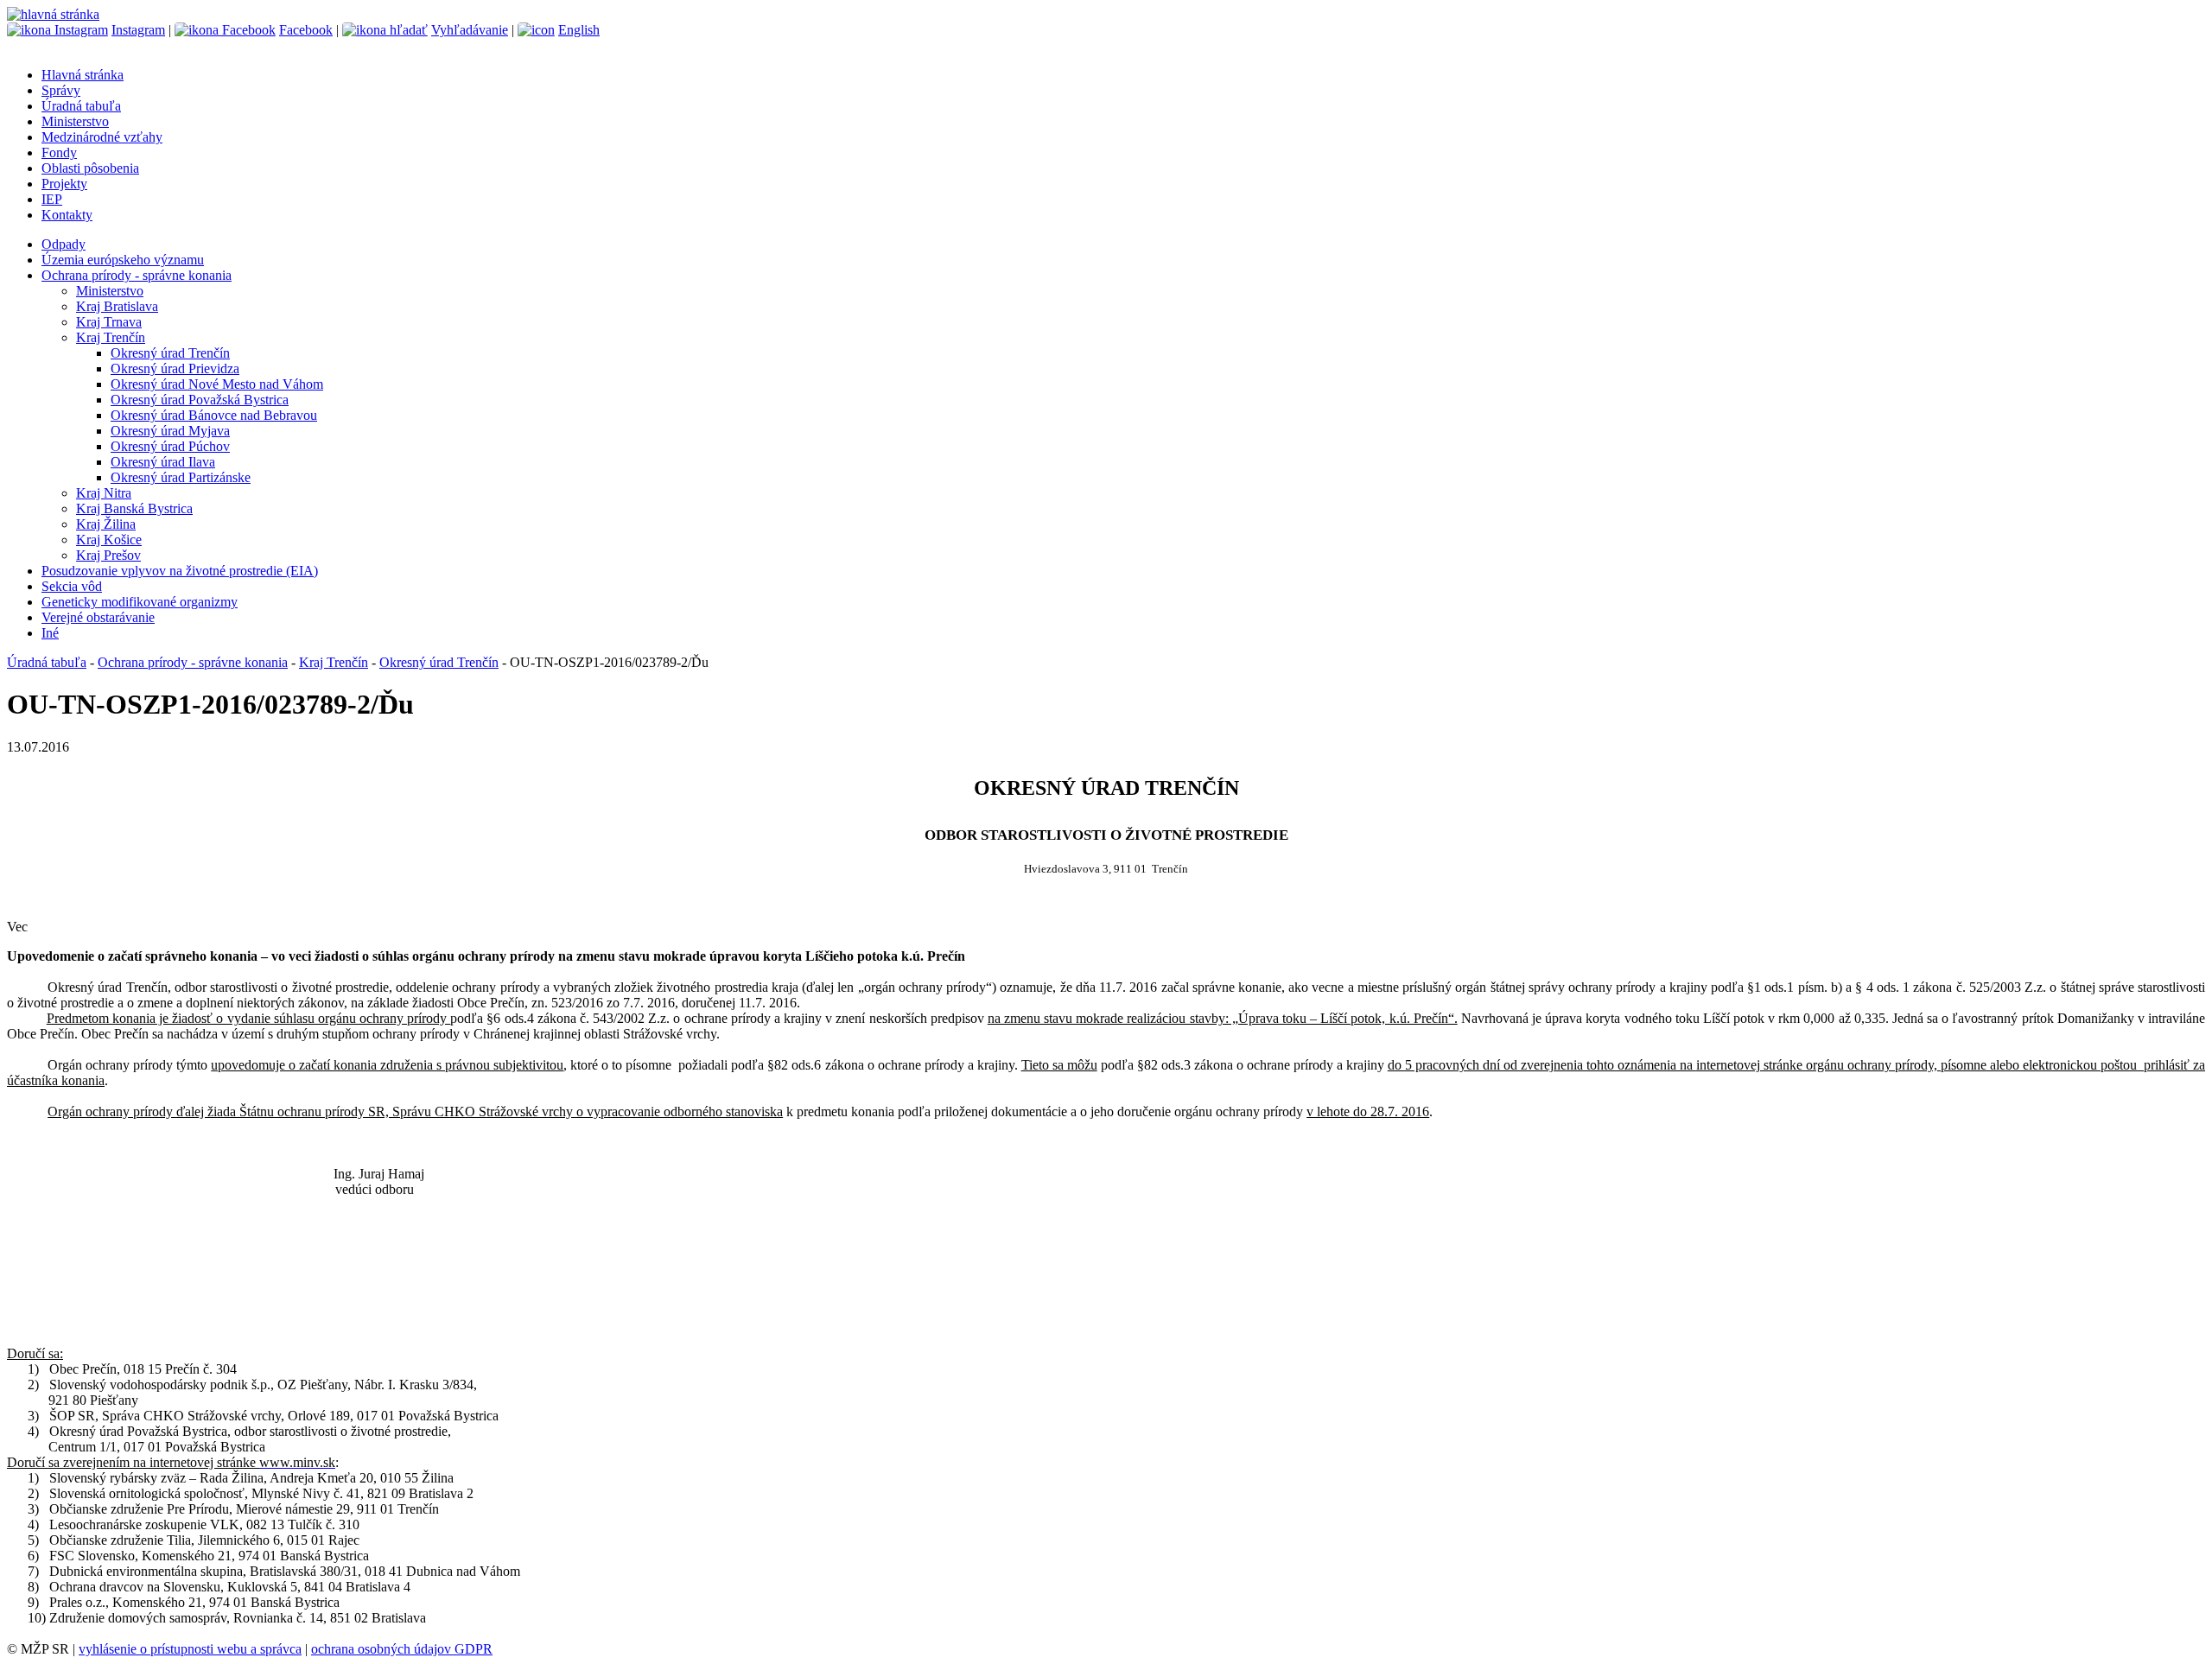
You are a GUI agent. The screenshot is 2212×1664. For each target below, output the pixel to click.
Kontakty (67, 215)
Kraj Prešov (108, 555)
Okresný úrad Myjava (170, 431)
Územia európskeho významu (123, 260)
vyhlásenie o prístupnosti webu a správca (190, 1649)
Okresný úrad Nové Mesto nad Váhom (217, 384)
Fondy (59, 152)
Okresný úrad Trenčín (170, 353)
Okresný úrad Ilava (163, 462)
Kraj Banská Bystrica (134, 508)
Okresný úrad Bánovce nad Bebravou (214, 415)
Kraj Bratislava (117, 306)
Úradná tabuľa (81, 106)
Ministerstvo (75, 121)
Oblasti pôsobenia (90, 168)
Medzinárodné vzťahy (102, 137)
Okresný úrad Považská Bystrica (200, 400)
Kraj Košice (109, 540)
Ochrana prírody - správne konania (137, 275)
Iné (50, 633)
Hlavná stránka (83, 75)
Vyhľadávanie (470, 30)
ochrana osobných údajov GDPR (402, 1649)
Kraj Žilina (106, 524)
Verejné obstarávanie (98, 617)
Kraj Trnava (109, 322)
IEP (52, 199)
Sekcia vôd (72, 586)
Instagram (138, 30)
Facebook (306, 30)
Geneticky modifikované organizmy (140, 602)
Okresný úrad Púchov (170, 446)
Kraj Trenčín (111, 337)
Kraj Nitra (104, 493)
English (579, 30)
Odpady (64, 244)
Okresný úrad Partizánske (181, 477)
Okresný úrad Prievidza (175, 368)
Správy (61, 90)
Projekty (64, 184)
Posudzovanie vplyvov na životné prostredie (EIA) (180, 571)
